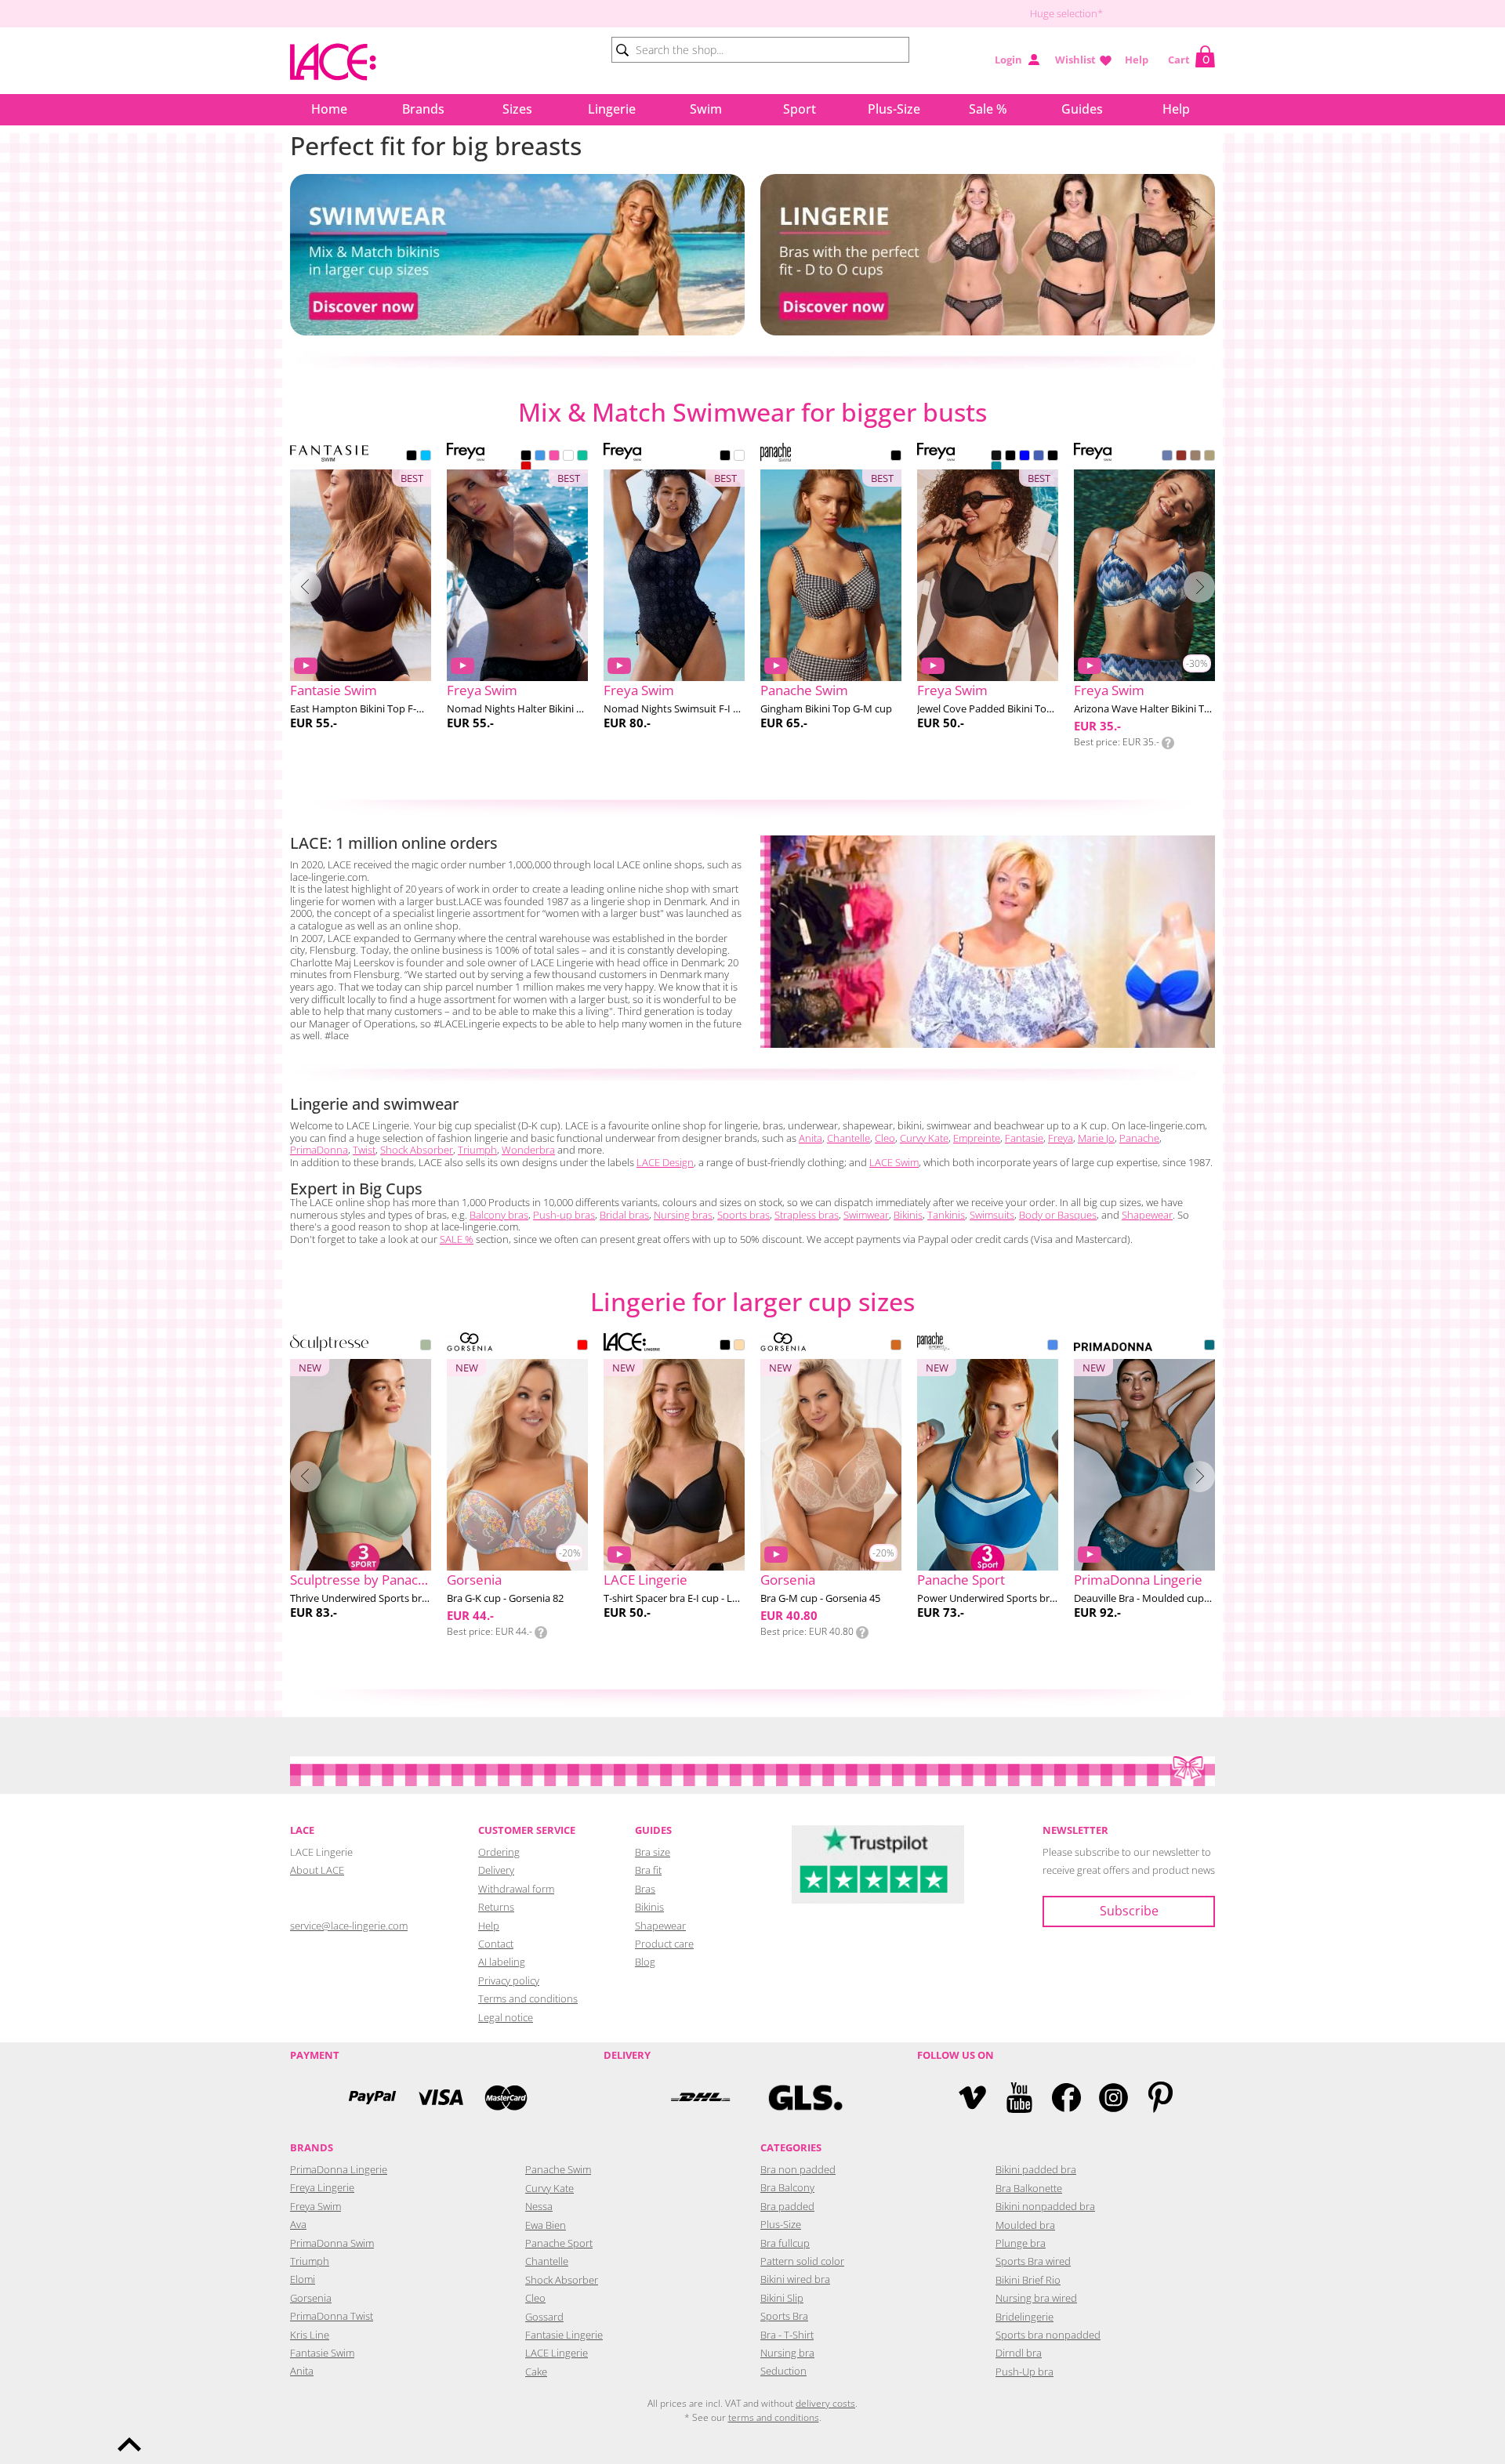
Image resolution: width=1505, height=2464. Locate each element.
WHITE (568, 457)
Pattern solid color (802, 2261)
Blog (645, 1962)
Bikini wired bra (795, 2279)
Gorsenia (311, 2298)
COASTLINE (1167, 457)
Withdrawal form (516, 1889)
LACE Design (665, 1162)
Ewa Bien (546, 2225)
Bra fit (648, 1870)
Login (1008, 60)
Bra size (653, 1852)
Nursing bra (787, 2353)
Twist (364, 1150)
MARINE (582, 457)
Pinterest (1160, 2098)
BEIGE (739, 1346)
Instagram (1113, 2098)
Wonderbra (528, 1150)
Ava (298, 2224)
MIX (582, 1346)
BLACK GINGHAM (896, 457)
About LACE (317, 1870)
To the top (129, 2444)
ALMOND (896, 1346)
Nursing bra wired (1036, 2298)
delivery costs (825, 2403)
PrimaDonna (319, 1150)
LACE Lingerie (557, 2353)
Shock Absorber (417, 1150)
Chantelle (849, 1138)
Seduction (783, 2371)
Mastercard (506, 2098)
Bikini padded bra (1036, 2169)
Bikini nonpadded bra (1045, 2206)
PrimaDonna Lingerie (339, 2169)
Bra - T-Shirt (787, 2335)
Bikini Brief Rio (1028, 2280)
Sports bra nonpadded (1048, 2335)
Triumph (477, 1150)
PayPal (372, 2098)
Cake (536, 2372)
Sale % (988, 109)
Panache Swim (558, 2169)
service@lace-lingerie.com (349, 1926)
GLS (805, 2098)
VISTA (1209, 457)
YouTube (1019, 2098)
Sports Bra (784, 2316)
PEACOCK (1209, 1346)
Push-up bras (564, 1215)
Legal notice (506, 2017)
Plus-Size (894, 109)
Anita (811, 1138)
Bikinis (908, 1215)
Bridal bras (624, 1215)
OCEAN (1053, 1346)
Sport (800, 109)
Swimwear (866, 1215)
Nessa (539, 2206)
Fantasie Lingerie (564, 2335)
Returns (496, 1907)
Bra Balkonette (1029, 2188)
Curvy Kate (924, 1138)
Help (1137, 60)
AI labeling (502, 1962)
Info (1168, 743)
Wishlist (1075, 60)
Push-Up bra (1024, 2372)
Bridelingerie (1024, 2317)
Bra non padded (798, 2169)
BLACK (412, 457)
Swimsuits (992, 1215)
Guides (1082, 109)
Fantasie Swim (322, 2353)
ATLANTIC (540, 457)
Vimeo (972, 2098)
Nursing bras (683, 1215)
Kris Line (310, 2335)
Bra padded (787, 2206)
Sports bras (743, 1215)
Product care (664, 1944)
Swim (706, 109)
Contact (496, 1944)
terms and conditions (774, 2417)
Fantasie (1024, 1138)
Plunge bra (1021, 2243)
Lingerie (612, 109)
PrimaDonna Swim (332, 2243)
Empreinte (977, 1138)
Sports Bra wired (1033, 2261)
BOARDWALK (1195, 457)
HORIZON (1181, 457)
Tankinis (946, 1215)
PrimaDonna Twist (332, 2316)
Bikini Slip (782, 2298)
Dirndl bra (1019, 2353)
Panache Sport (559, 2243)
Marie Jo (1096, 1138)
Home (329, 109)
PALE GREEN (426, 1346)
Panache (1139, 1138)
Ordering (499, 1852)
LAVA (526, 468)
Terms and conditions (528, 1998)
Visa (439, 2098)
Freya (1061, 1138)
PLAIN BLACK (996, 457)
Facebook (1066, 2098)
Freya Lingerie (322, 2187)
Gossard (544, 2317)
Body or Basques (1058, 1215)
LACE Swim (894, 1162)
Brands (423, 109)
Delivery (496, 1870)
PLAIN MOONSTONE (996, 468)
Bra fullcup (785, 2243)
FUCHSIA (554, 457)
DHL (700, 2098)
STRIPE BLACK (1053, 457)
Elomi (303, 2279)
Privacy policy (509, 1980)
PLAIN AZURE (1039, 457)
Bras (645, 1889)
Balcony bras (499, 1215)
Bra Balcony (787, 2187)
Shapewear (1147, 1215)
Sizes (517, 109)
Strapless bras (807, 1215)
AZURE (1024, 457)
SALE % (457, 1239)
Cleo (885, 1138)
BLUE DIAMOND (426, 457)
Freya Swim (316, 2206)
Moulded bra (1025, 2225)
